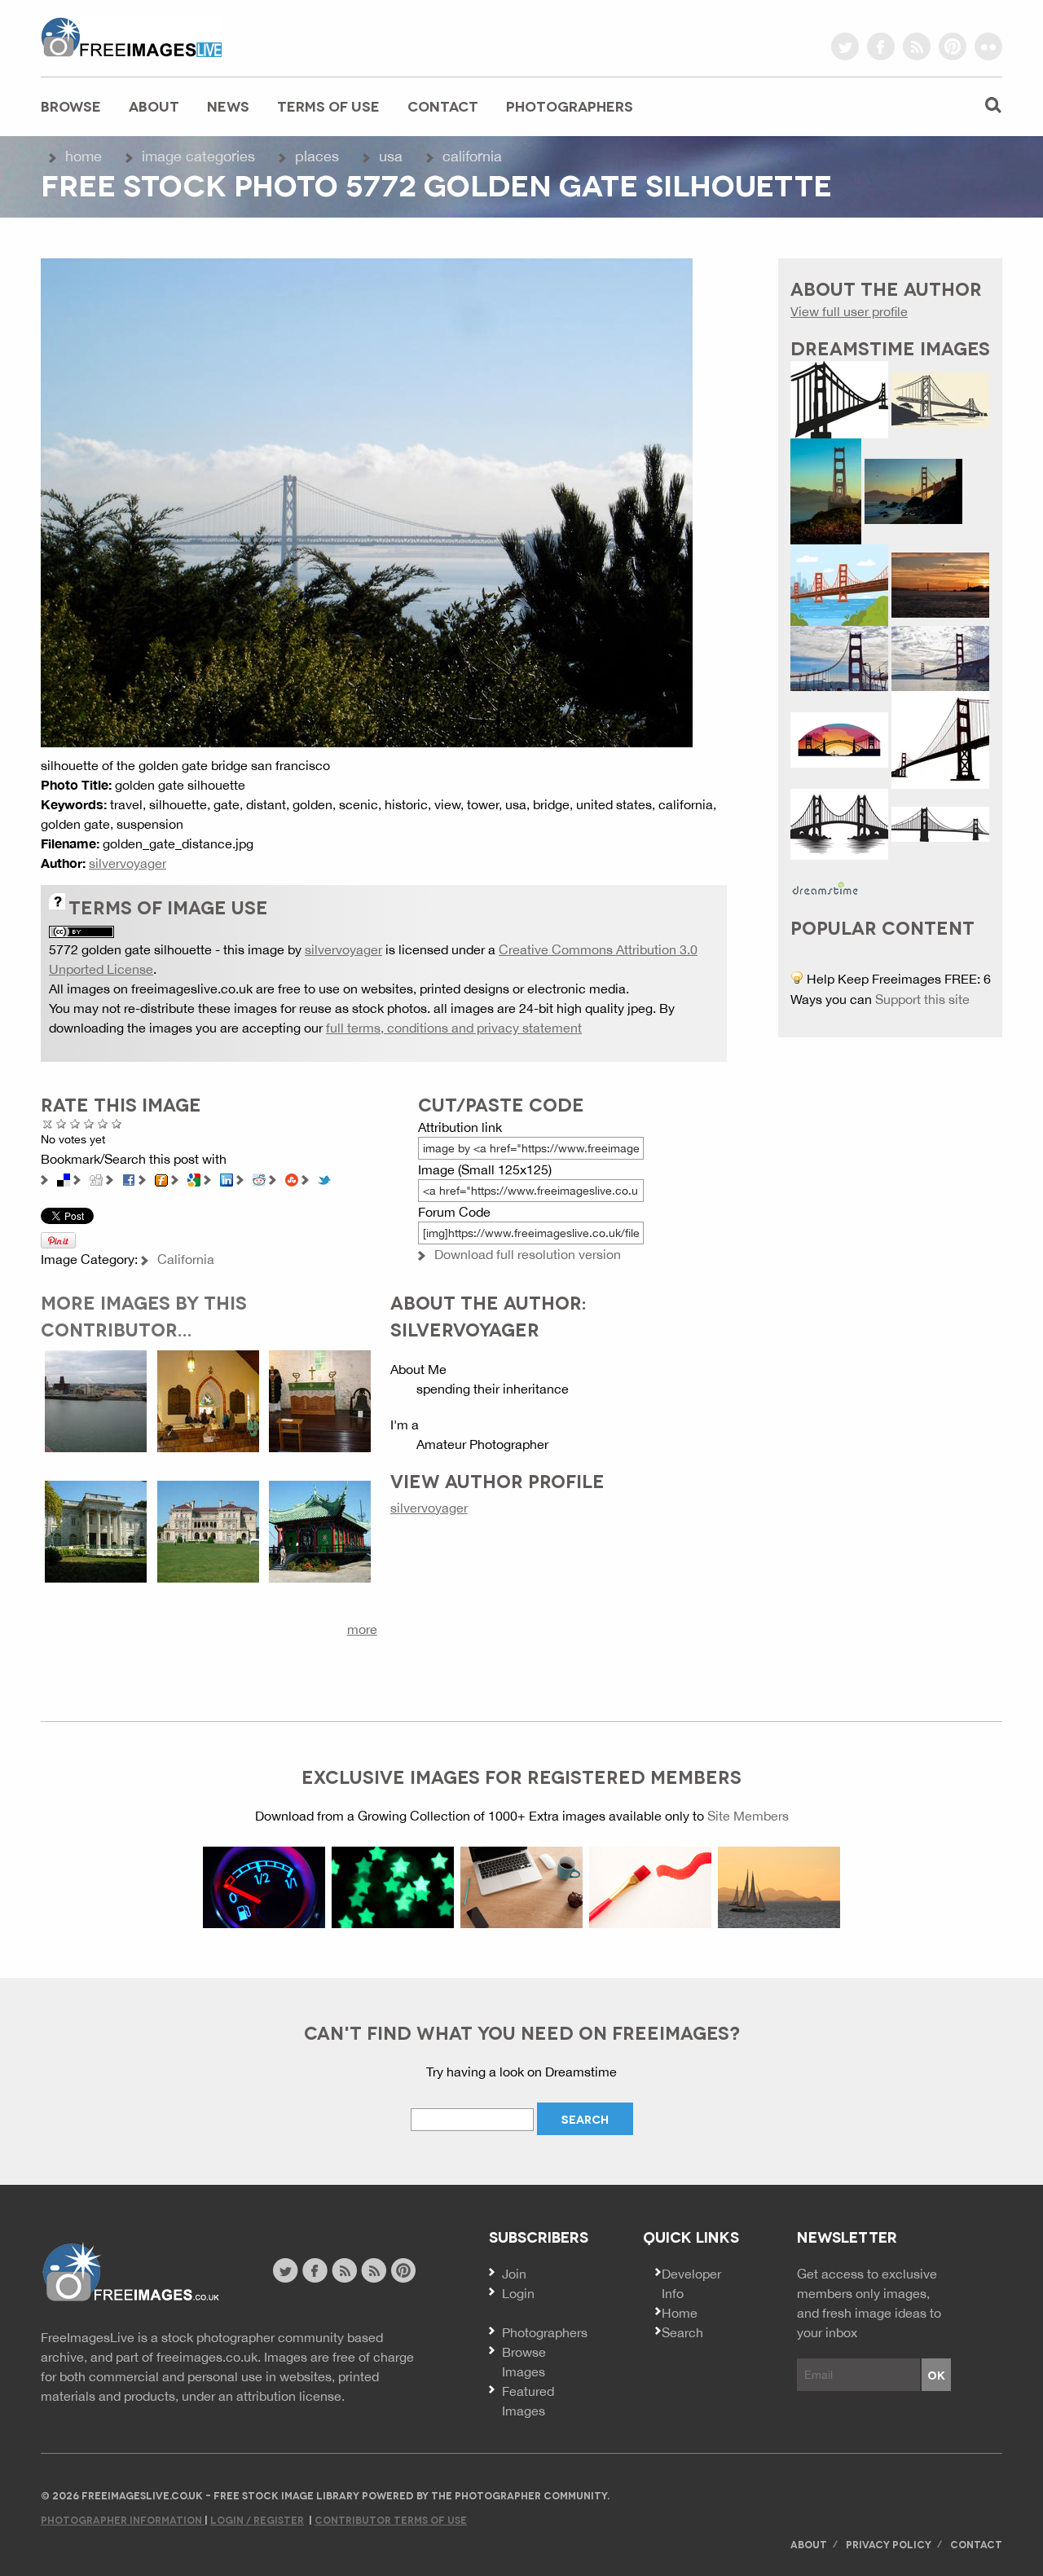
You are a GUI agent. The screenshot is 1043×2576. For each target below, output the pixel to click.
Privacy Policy (889, 2544)
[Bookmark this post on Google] (194, 1178)
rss (917, 46)
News (228, 106)
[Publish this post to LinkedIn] (227, 1178)
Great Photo (103, 1123)
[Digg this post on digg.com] (96, 1178)
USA (391, 156)
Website (130, 2272)
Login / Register (257, 2519)
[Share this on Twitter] (324, 1178)
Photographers (570, 106)
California (472, 156)
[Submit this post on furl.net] (161, 1178)
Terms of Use (328, 106)
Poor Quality (62, 1123)
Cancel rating (48, 1123)
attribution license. (290, 2396)
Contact (443, 106)
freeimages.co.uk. (209, 2357)
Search (682, 2332)
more (362, 1629)
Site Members (748, 1816)
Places (317, 156)
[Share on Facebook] (129, 1178)
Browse (71, 106)
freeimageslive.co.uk (131, 37)
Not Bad (75, 1123)
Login (518, 2293)
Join (514, 2274)
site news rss (344, 2270)
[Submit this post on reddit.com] (259, 1178)
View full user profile (849, 311)
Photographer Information (123, 2519)
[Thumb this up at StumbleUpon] (292, 1178)
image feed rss (374, 2270)
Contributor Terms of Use (391, 2519)
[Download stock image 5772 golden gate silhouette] (367, 501)
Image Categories (198, 156)
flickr (988, 46)
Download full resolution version (528, 1254)
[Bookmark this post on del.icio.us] (64, 1178)
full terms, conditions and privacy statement (454, 1028)
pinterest (953, 46)
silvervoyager (128, 863)
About (154, 106)
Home (84, 156)
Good (89, 1123)
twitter (845, 46)
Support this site (922, 999)
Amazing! (117, 1123)
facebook (881, 46)
